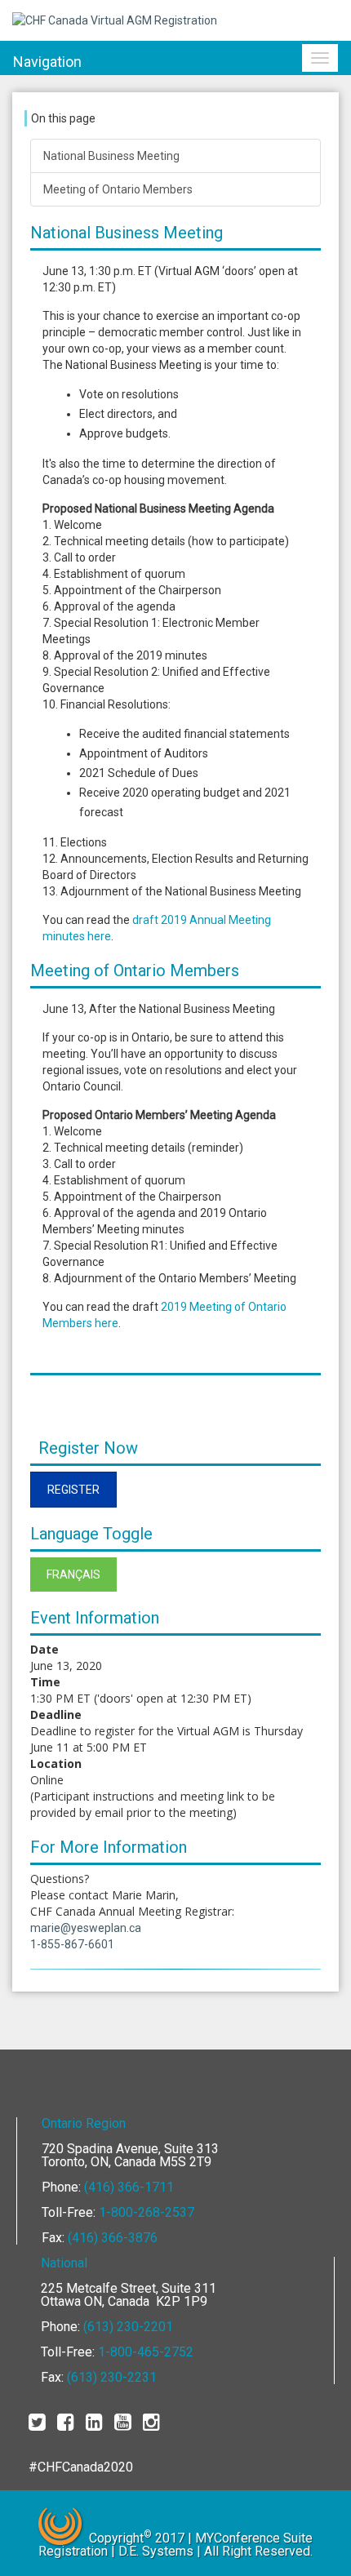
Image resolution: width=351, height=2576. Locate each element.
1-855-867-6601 (72, 1944)
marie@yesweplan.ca (86, 1928)
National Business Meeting (111, 156)
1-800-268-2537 (147, 2212)
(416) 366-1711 (129, 2187)
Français (73, 1574)
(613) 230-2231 (112, 2377)
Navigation (47, 62)
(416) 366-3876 (113, 2238)
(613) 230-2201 (128, 2327)
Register (73, 1490)
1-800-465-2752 (146, 2352)
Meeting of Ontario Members (118, 189)
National (64, 2263)
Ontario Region (84, 2123)
